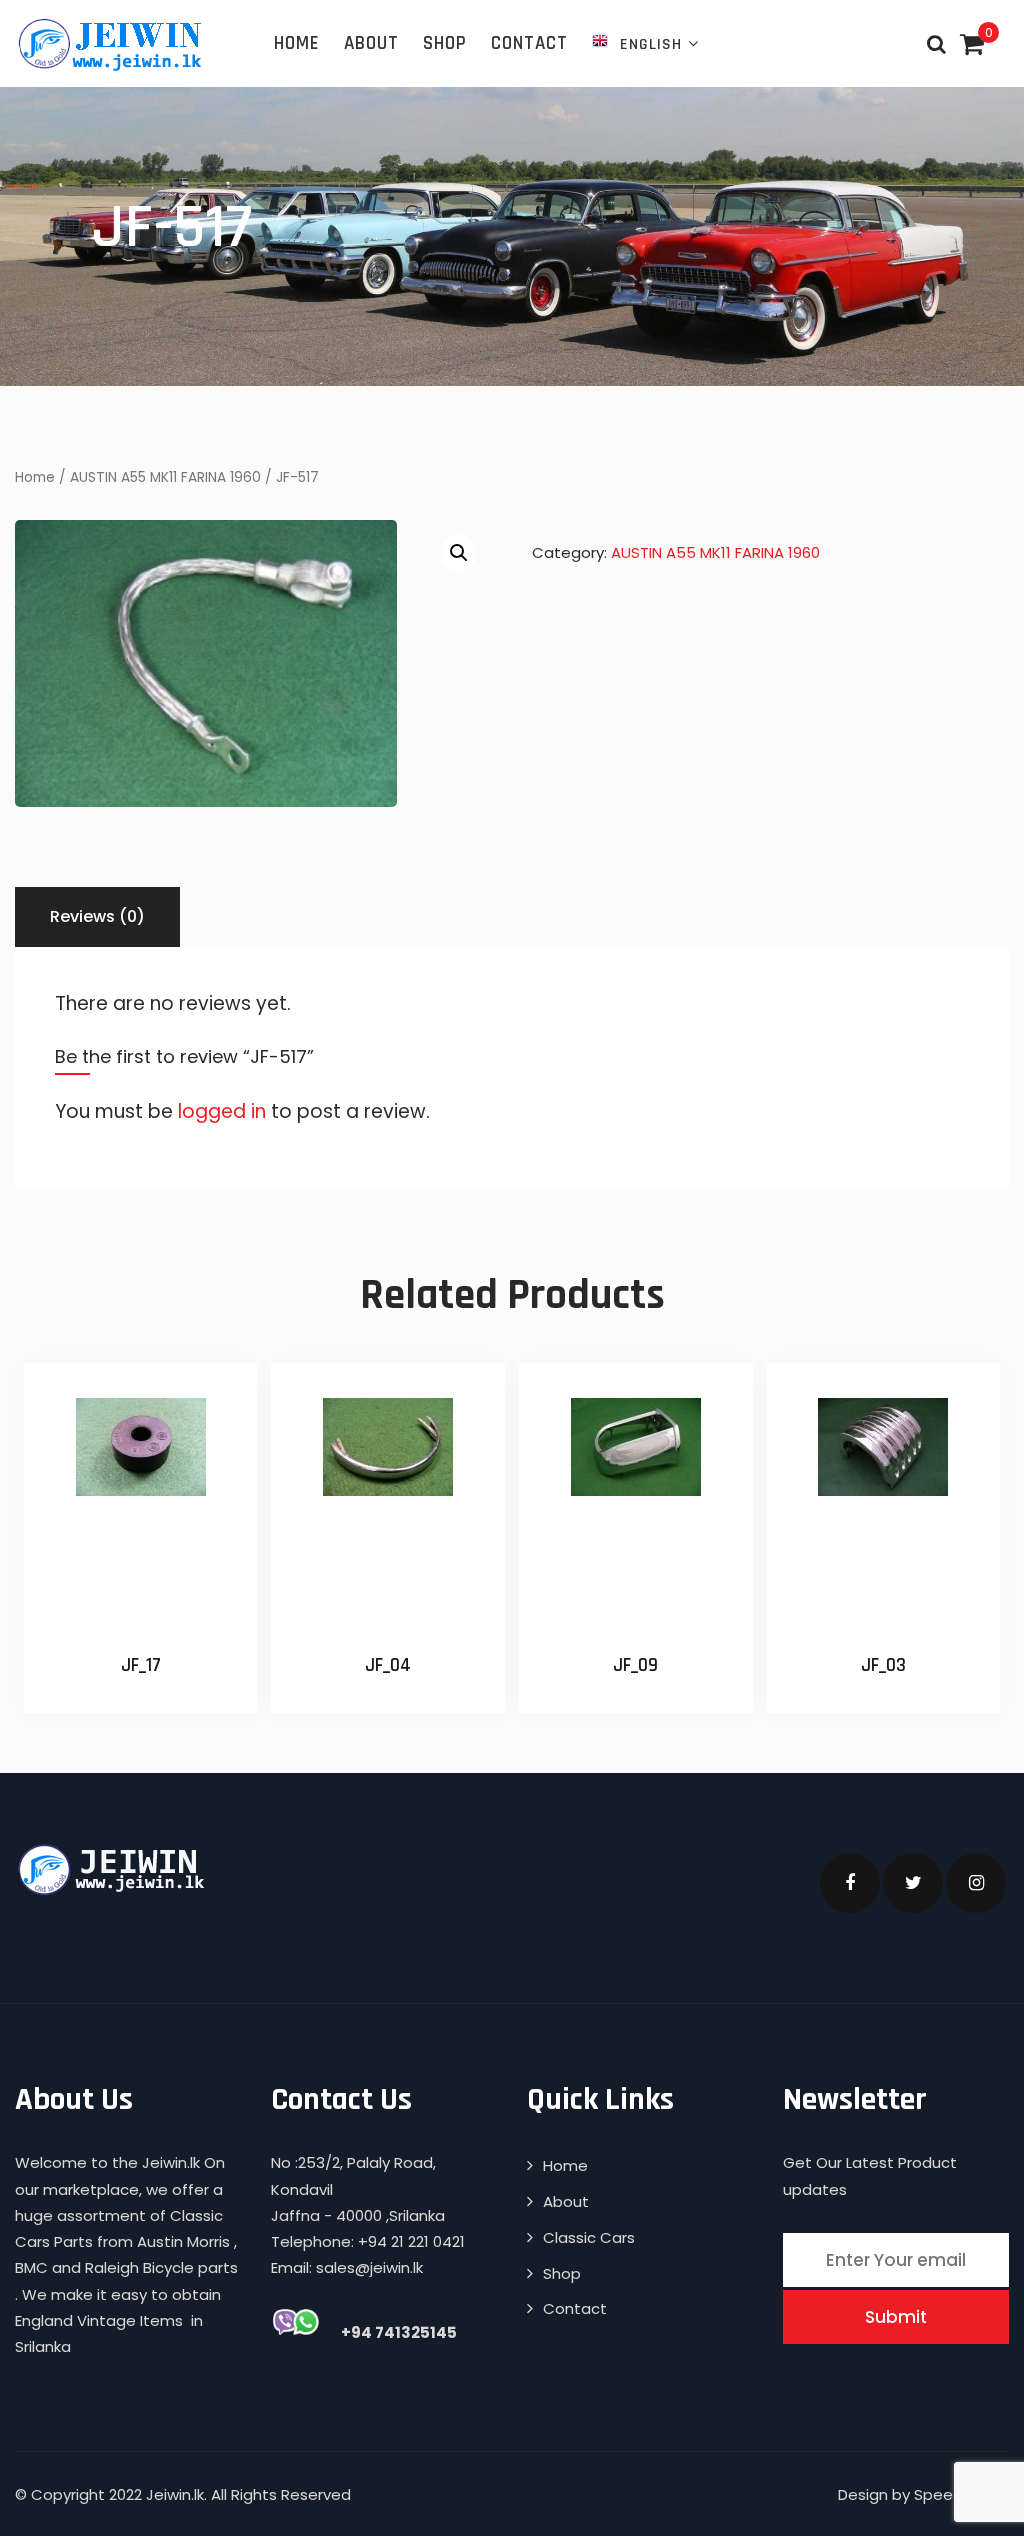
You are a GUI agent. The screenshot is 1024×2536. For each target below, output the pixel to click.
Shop (445, 43)
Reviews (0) (97, 916)
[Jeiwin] (112, 44)
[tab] (97, 917)
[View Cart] (972, 45)
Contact (529, 43)
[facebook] (850, 1883)
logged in (222, 1111)
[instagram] (976, 1883)
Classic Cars (589, 2237)
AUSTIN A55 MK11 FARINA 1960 (165, 477)
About (371, 43)
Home (297, 43)
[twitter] (913, 1883)
